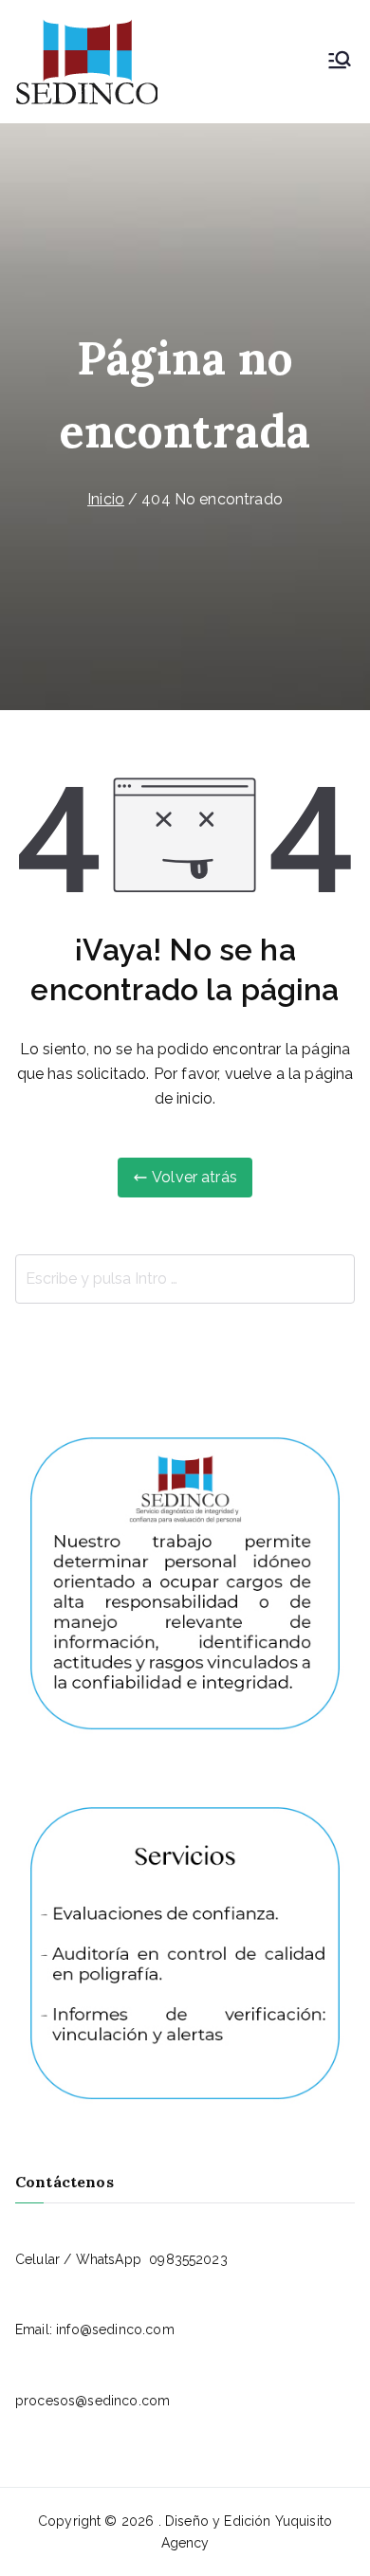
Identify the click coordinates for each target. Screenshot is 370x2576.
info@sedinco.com (115, 2329)
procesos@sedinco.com (92, 2401)
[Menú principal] (340, 62)
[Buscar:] (185, 1279)
